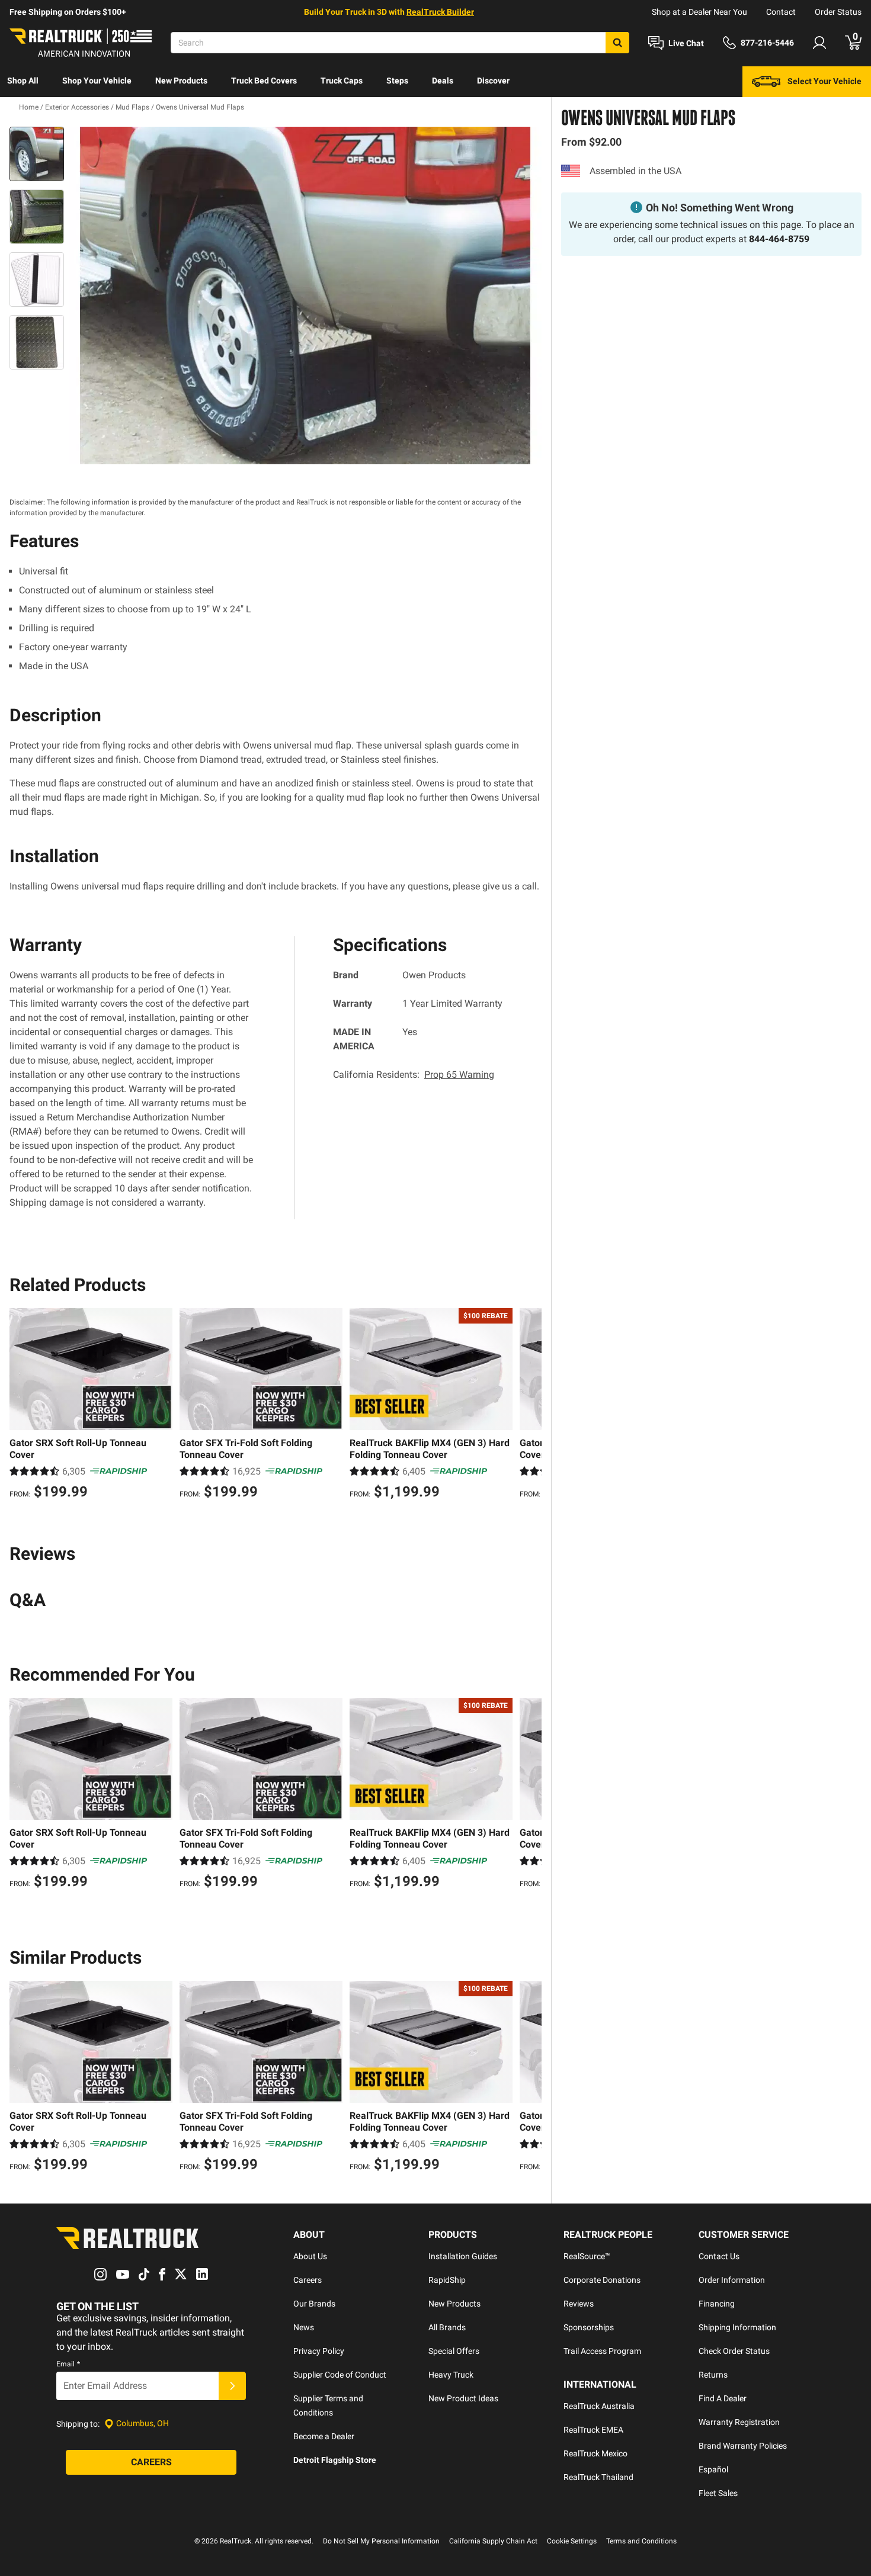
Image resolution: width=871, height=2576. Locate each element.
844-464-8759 (779, 239)
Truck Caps (342, 81)
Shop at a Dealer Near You (699, 12)
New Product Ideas (463, 2398)
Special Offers (454, 2351)
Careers (308, 2280)
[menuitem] (23, 82)
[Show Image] (37, 154)
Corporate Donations (602, 2280)
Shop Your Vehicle (97, 81)
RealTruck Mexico (595, 2453)
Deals (443, 81)
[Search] (617, 43)
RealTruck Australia (599, 2406)
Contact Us (719, 2256)
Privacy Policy (319, 2351)
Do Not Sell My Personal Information (381, 2541)
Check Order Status (734, 2351)
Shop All (23, 81)
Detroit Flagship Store (335, 2460)
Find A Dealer (723, 2398)
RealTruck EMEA (593, 2430)
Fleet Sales (718, 2493)
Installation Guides (463, 2256)
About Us (310, 2256)
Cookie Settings (572, 2541)
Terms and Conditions (641, 2541)
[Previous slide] (21, 1405)
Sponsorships (589, 2327)
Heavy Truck (451, 2375)
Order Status (838, 12)
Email (68, 2364)
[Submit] (232, 2386)
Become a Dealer (324, 2436)
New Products (181, 81)
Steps (397, 81)
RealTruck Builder (440, 12)
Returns (713, 2375)
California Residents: (414, 1075)
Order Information (732, 2280)
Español (713, 2469)
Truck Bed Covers (264, 81)
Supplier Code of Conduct (340, 2375)
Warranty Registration (739, 2422)
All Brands (447, 2327)
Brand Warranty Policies (743, 2446)
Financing (717, 2304)
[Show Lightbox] (305, 295)
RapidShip (447, 2280)
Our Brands (314, 2304)
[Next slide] (530, 1405)
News (304, 2327)
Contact (781, 12)
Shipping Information (737, 2327)
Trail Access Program (602, 2351)
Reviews (579, 2304)
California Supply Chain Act (493, 2541)
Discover (493, 81)
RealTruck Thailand (598, 2477)
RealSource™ (587, 2256)
